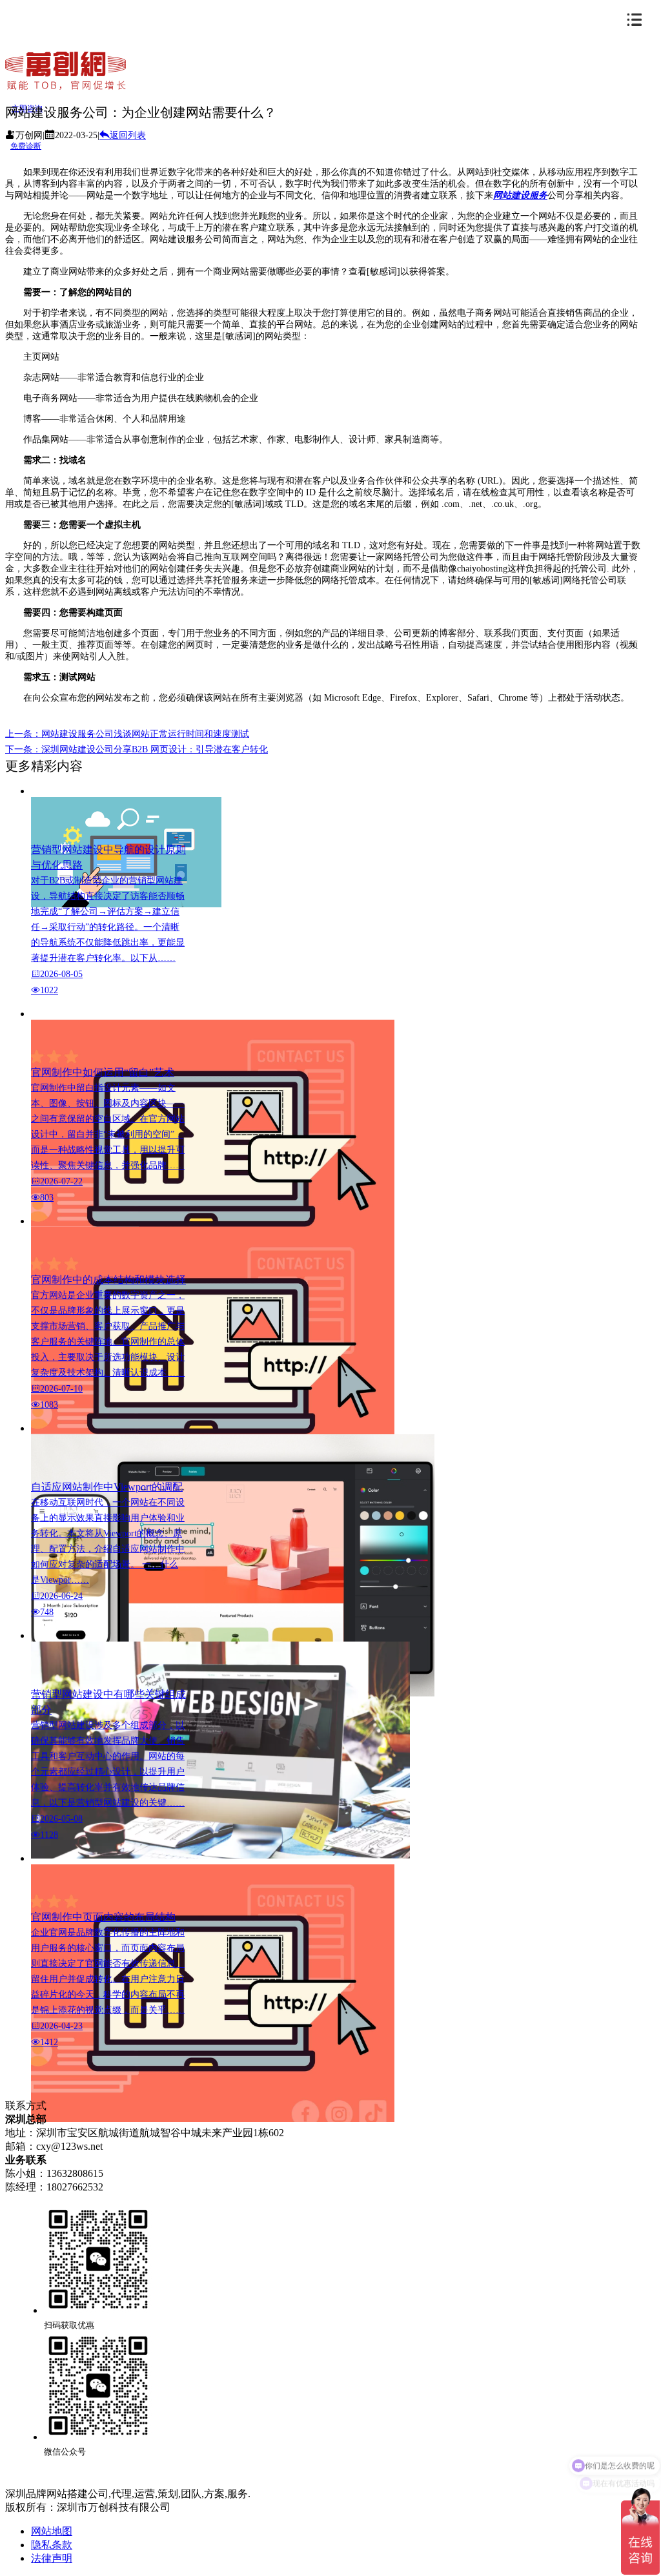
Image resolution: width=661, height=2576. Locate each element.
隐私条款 (52, 2545)
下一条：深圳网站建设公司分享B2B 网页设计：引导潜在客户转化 (137, 749)
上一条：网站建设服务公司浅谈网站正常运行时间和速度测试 (127, 734)
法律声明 (52, 2558)
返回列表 (128, 135)
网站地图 (52, 2531)
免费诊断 (26, 146)
